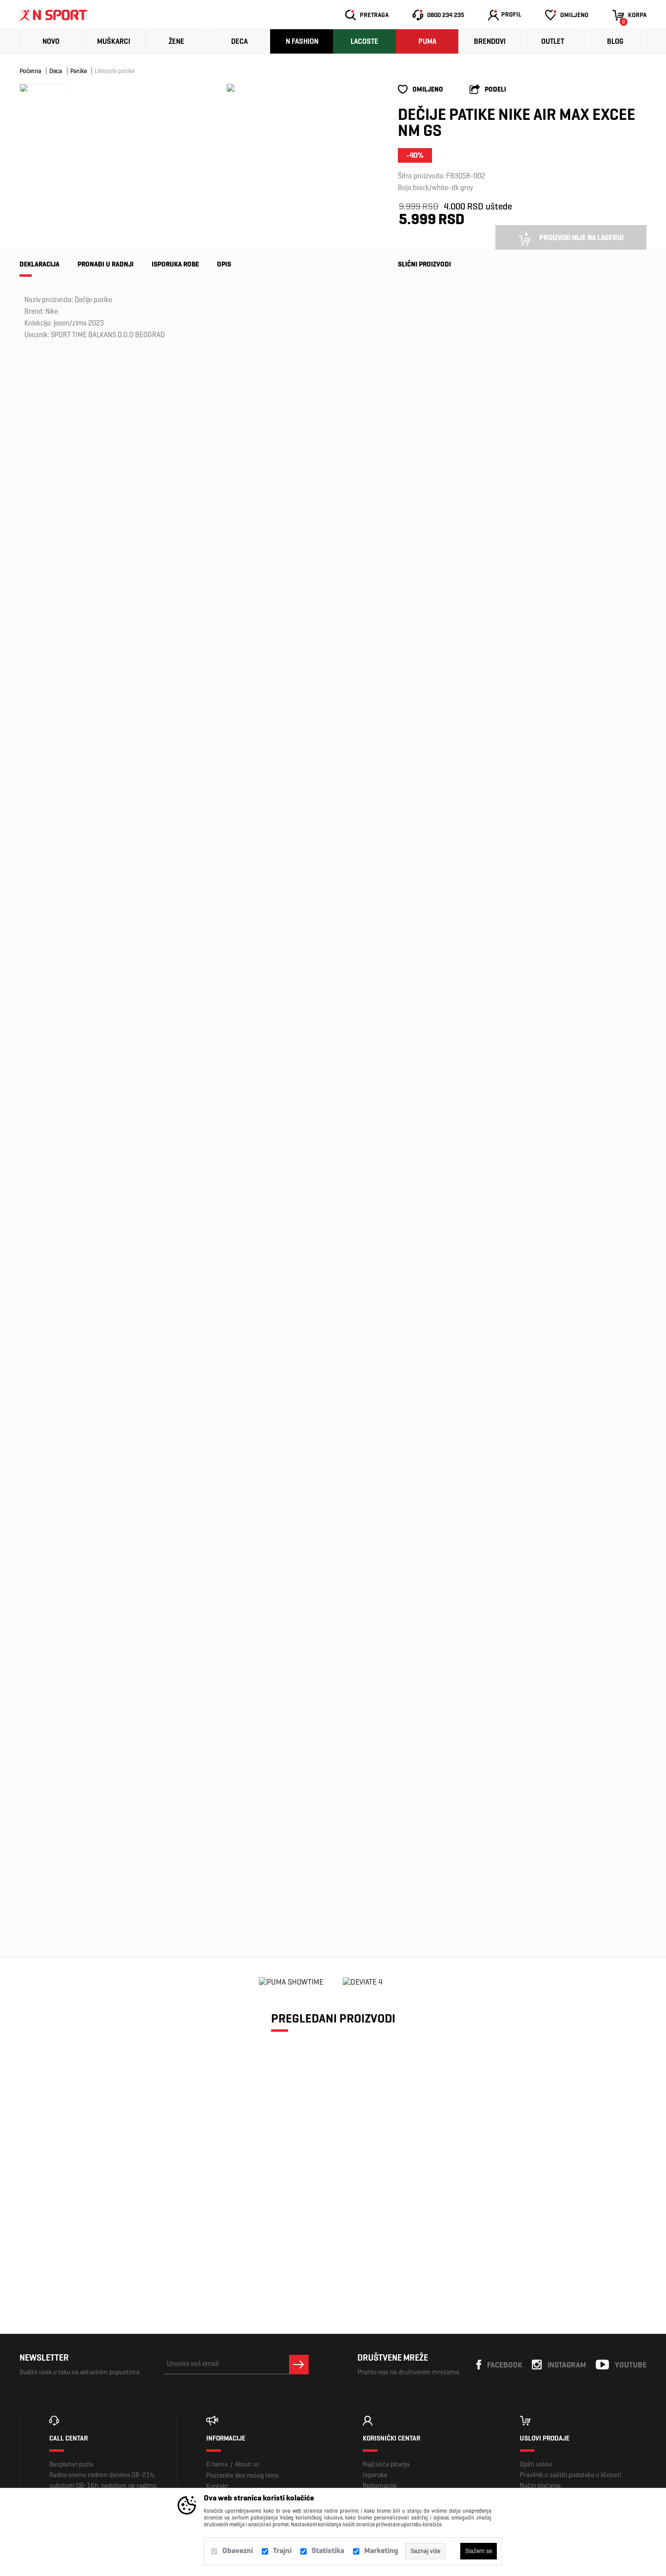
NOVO (51, 41)
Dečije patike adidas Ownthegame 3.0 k (428, 1568)
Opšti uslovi (536, 2464)
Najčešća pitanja (386, 2464)
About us (247, 2464)
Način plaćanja (540, 2486)
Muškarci (114, 41)
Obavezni (238, 2550)
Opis (224, 264)
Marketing (381, 2550)
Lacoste (364, 41)
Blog (615, 41)
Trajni (282, 2550)
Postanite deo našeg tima (242, 2475)
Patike (78, 71)
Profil (511, 14)
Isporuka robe (175, 264)
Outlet (553, 41)
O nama (217, 2464)
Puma (427, 41)
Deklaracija (39, 264)
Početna (30, 71)
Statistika (328, 2550)
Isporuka (375, 2475)
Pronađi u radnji (106, 264)
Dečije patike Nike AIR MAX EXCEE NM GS (94, 2206)
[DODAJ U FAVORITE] (73, 2247)
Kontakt (217, 2486)
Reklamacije (380, 2486)
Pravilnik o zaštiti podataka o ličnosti (570, 2475)
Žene (176, 41)
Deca (239, 41)
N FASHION (302, 41)
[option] (231, 88)
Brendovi (490, 41)
